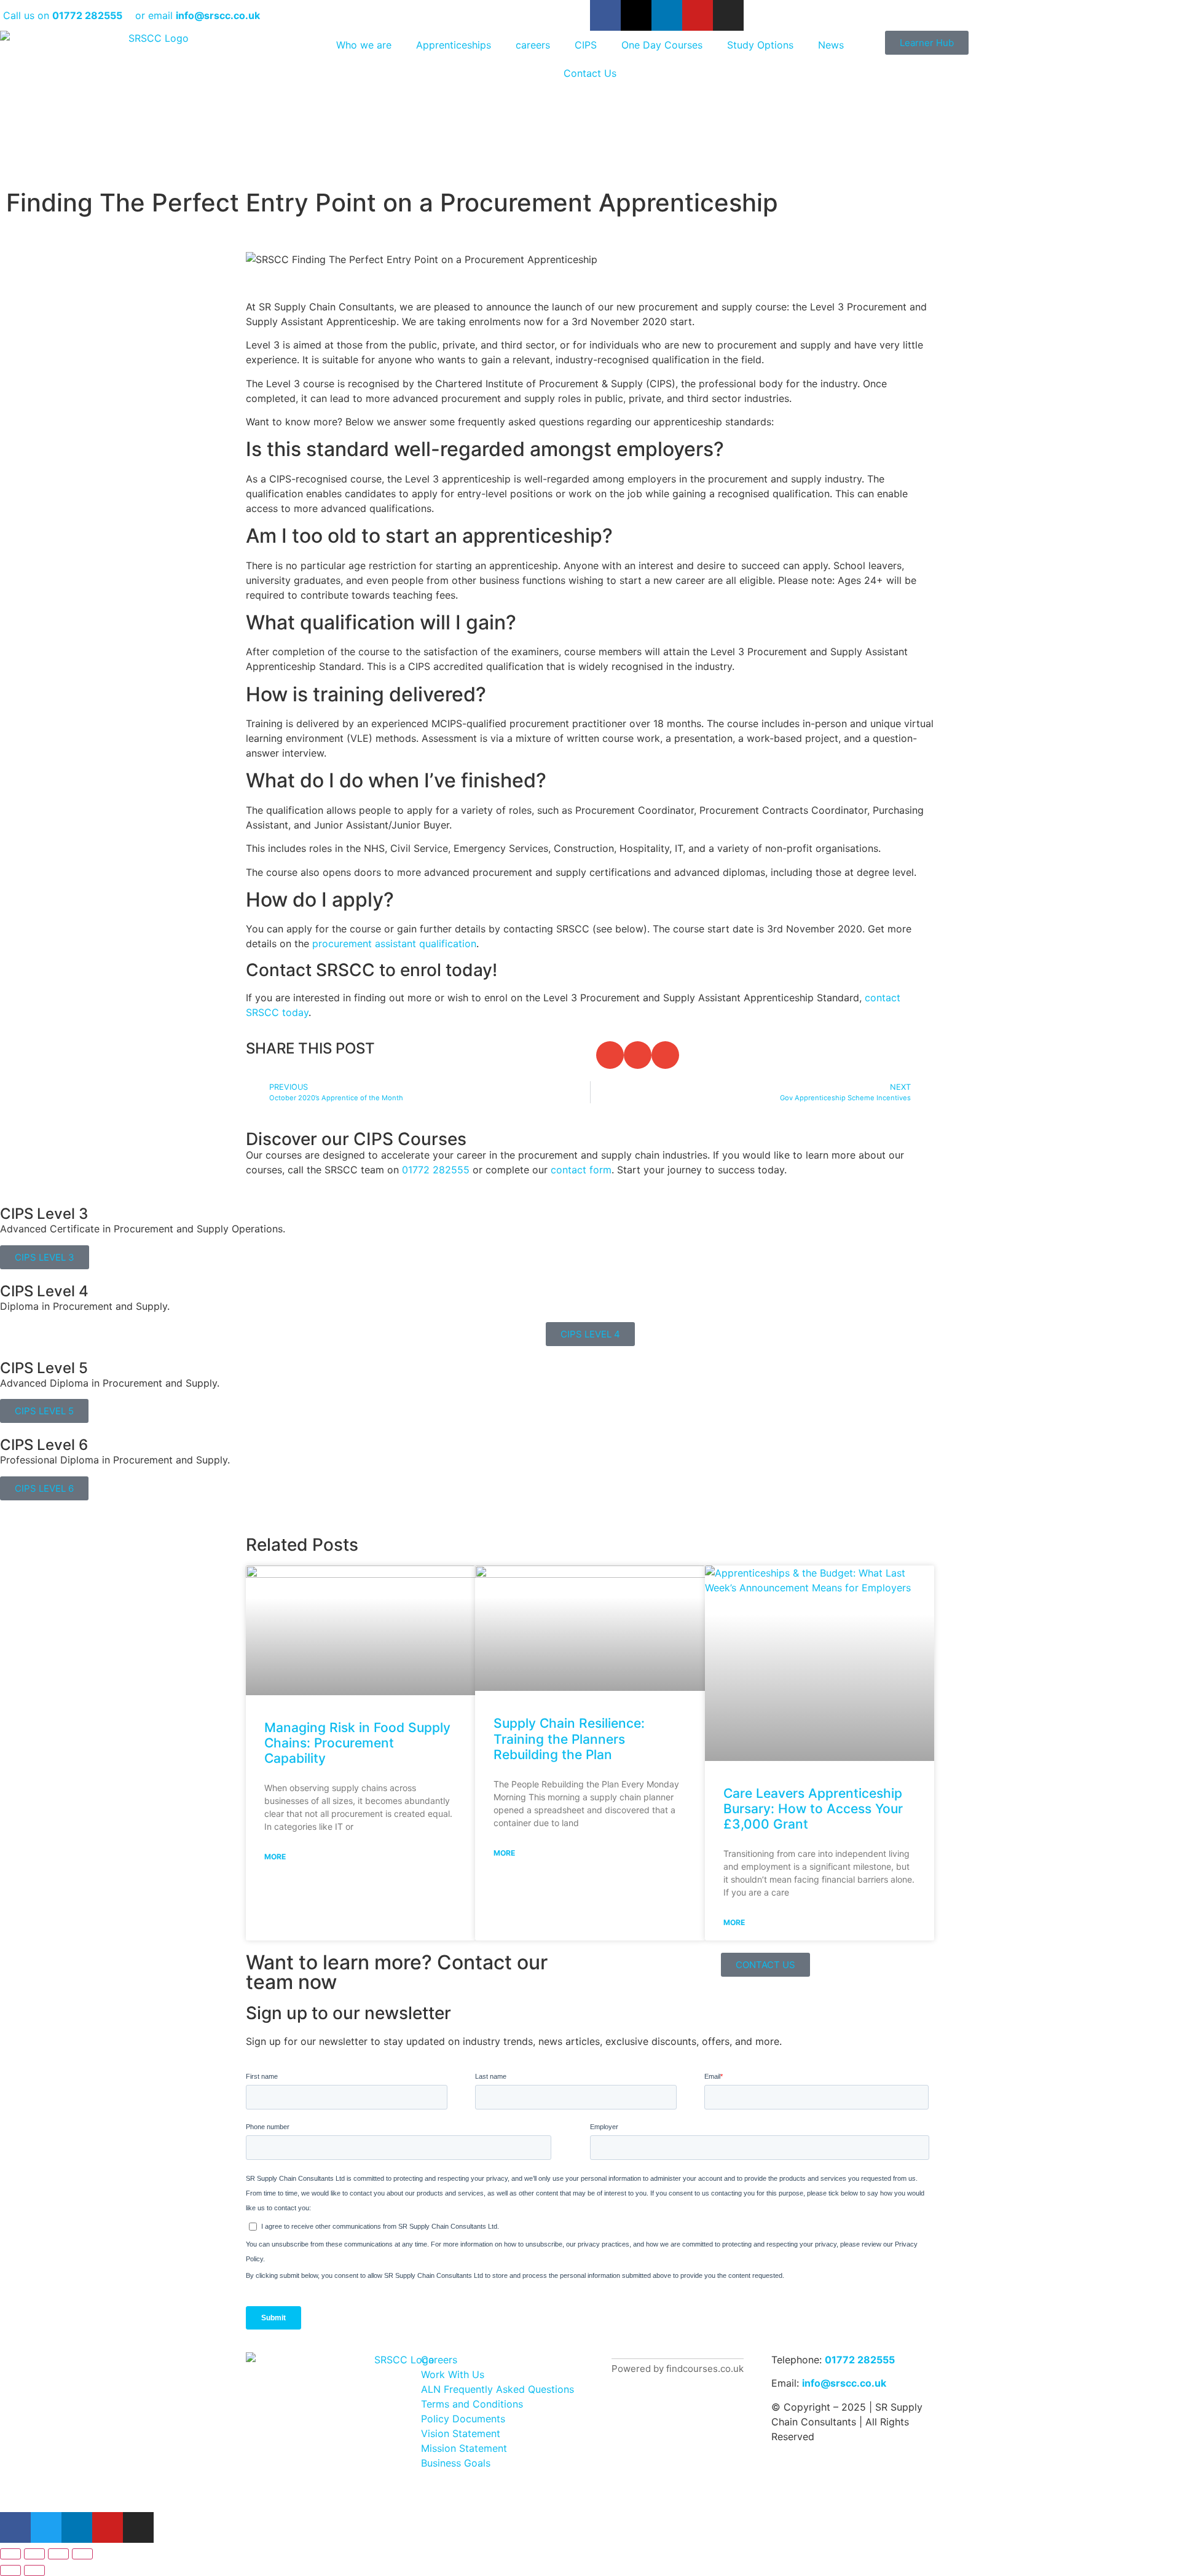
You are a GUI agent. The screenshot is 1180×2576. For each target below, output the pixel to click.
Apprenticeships (454, 45)
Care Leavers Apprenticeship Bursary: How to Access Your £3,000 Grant (813, 1809)
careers (533, 45)
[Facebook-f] (605, 15)
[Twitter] (46, 2527)
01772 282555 (860, 2360)
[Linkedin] (667, 15)
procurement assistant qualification (394, 943)
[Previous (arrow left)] (10, 2570)
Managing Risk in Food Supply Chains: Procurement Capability (357, 1743)
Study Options (760, 45)
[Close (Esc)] (82, 2554)
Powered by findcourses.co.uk (678, 2369)
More (275, 1857)
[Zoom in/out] (10, 2554)
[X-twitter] (636, 15)
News (831, 45)
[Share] (58, 2554)
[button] (610, 1055)
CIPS (586, 45)
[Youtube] (698, 15)
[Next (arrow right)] (34, 2570)
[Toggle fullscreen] (34, 2554)
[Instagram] (728, 15)
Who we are (364, 45)
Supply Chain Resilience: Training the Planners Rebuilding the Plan (569, 1739)
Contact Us (590, 73)
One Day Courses (662, 45)
